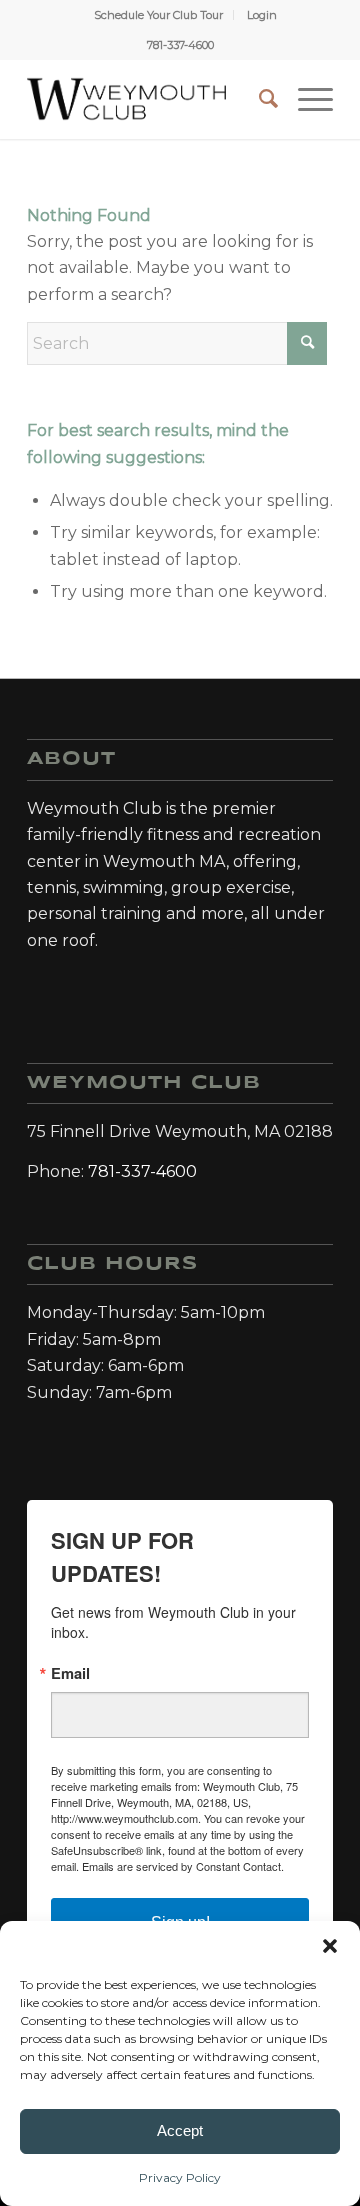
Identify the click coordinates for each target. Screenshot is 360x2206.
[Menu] (305, 99)
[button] (330, 1946)
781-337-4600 (180, 45)
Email (70, 1673)
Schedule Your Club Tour (158, 15)
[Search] (258, 99)
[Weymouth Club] (126, 99)
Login (262, 15)
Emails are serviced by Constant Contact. (183, 1866)
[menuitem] (159, 15)
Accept (180, 2130)
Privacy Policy (180, 2177)
